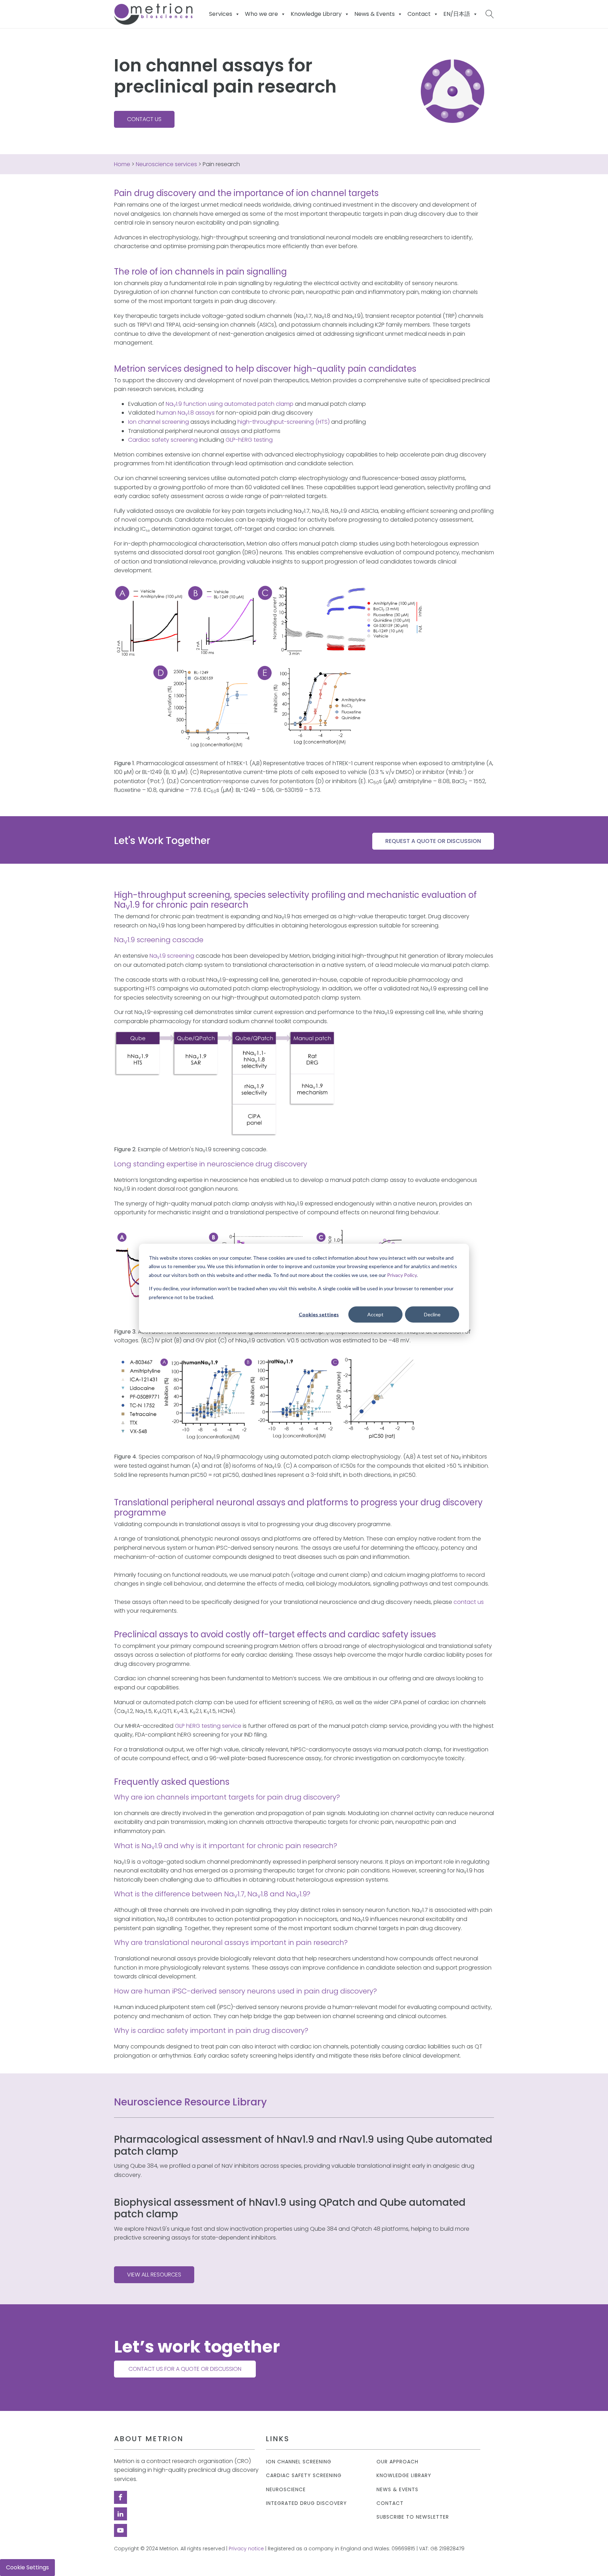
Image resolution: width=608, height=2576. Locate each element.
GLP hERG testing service (208, 1726)
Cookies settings (319, 1314)
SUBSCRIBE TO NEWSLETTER (413, 2517)
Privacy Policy (402, 1275)
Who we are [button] (261, 14)
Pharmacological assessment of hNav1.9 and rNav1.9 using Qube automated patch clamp (303, 2145)
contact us (469, 1602)
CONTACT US (144, 119)
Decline (432, 1314)
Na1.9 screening (172, 956)
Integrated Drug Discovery (306, 2503)
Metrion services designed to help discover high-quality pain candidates (265, 369)
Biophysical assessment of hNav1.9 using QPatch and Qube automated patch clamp (290, 2208)
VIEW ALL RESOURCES (154, 2275)
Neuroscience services (166, 164)
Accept (375, 1314)
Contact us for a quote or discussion (185, 2369)
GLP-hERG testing (249, 440)
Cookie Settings (27, 2567)
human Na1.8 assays (186, 413)
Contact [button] (419, 14)
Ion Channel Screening (299, 2462)
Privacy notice (246, 2549)
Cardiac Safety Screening (304, 2476)
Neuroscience (286, 2490)
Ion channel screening (159, 422)
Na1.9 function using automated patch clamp (230, 404)
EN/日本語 (457, 14)
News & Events (375, 14)
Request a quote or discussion (433, 841)
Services (221, 14)
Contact (390, 2503)
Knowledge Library (404, 2476)
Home (122, 164)
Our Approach (397, 2462)
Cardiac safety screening (163, 440)
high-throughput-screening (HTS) (284, 422)
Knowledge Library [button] (316, 14)
